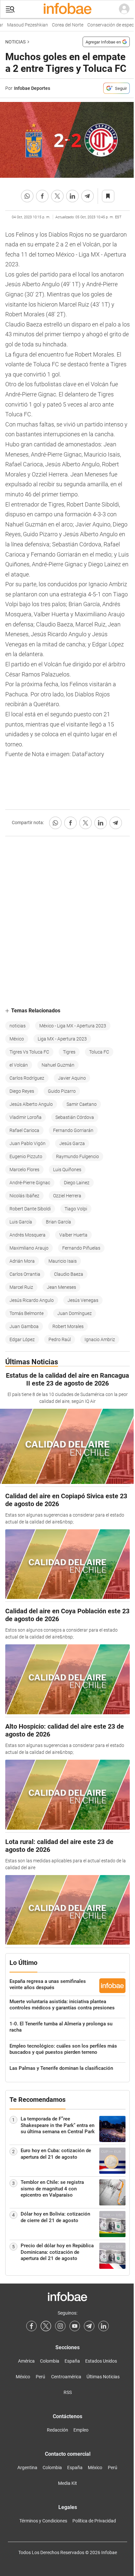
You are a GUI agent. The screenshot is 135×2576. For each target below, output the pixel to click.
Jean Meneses (61, 1287)
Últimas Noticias (103, 2377)
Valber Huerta (73, 1235)
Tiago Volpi (76, 1209)
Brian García (58, 1222)
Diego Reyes (22, 1091)
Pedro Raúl (60, 1339)
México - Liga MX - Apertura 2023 (73, 1026)
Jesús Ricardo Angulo (32, 1300)
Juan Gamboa (24, 1326)
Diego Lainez (77, 1183)
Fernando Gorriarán (73, 1130)
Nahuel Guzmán (58, 1065)
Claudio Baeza (69, 1274)
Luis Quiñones (67, 1170)
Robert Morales (68, 1326)
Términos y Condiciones (43, 2521)
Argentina (27, 2468)
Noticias (15, 42)
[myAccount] (124, 9)
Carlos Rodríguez (27, 1078)
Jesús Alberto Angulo (31, 1104)
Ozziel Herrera (67, 1196)
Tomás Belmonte (27, 1313)
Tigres (69, 1052)
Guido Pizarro (62, 1091)
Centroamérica (66, 2377)
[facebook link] (31, 2326)
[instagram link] (60, 2326)
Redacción (58, 2430)
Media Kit (67, 2483)
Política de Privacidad (94, 2521)
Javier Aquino (72, 1078)
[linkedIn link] (104, 2326)
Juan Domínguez (75, 1313)
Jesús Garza (72, 1143)
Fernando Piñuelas (81, 1248)
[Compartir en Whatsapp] (27, 196)
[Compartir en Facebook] (42, 196)
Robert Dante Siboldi (30, 1209)
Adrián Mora (22, 1261)
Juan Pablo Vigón (28, 1143)
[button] (10, 9)
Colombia (50, 2361)
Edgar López (22, 1339)
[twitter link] (46, 2326)
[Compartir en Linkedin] (72, 196)
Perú (40, 2377)
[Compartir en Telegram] (87, 196)
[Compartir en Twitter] (57, 196)
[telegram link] (89, 2326)
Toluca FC (99, 1052)
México (17, 1039)
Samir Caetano (82, 1104)
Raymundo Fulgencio (77, 1156)
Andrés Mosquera (28, 1235)
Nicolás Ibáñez (24, 1196)
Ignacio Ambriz (100, 1339)
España (72, 2361)
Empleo (81, 2430)
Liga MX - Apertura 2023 (62, 1039)
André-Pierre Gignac (30, 1183)
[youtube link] (75, 2326)
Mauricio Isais (63, 1261)
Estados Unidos (101, 2361)
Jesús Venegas (83, 1300)
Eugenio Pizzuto (26, 1156)
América (26, 2361)
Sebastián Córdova (75, 1117)
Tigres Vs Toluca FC (29, 1052)
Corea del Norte (59, 25)
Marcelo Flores (24, 1170)
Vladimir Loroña (26, 1117)
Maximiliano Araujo (29, 1248)
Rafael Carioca (24, 1130)
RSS (68, 2392)
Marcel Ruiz (21, 1287)
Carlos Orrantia (25, 1274)
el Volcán (19, 1065)
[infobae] (67, 9)
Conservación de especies (105, 25)
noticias (18, 1026)
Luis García (21, 1222)
